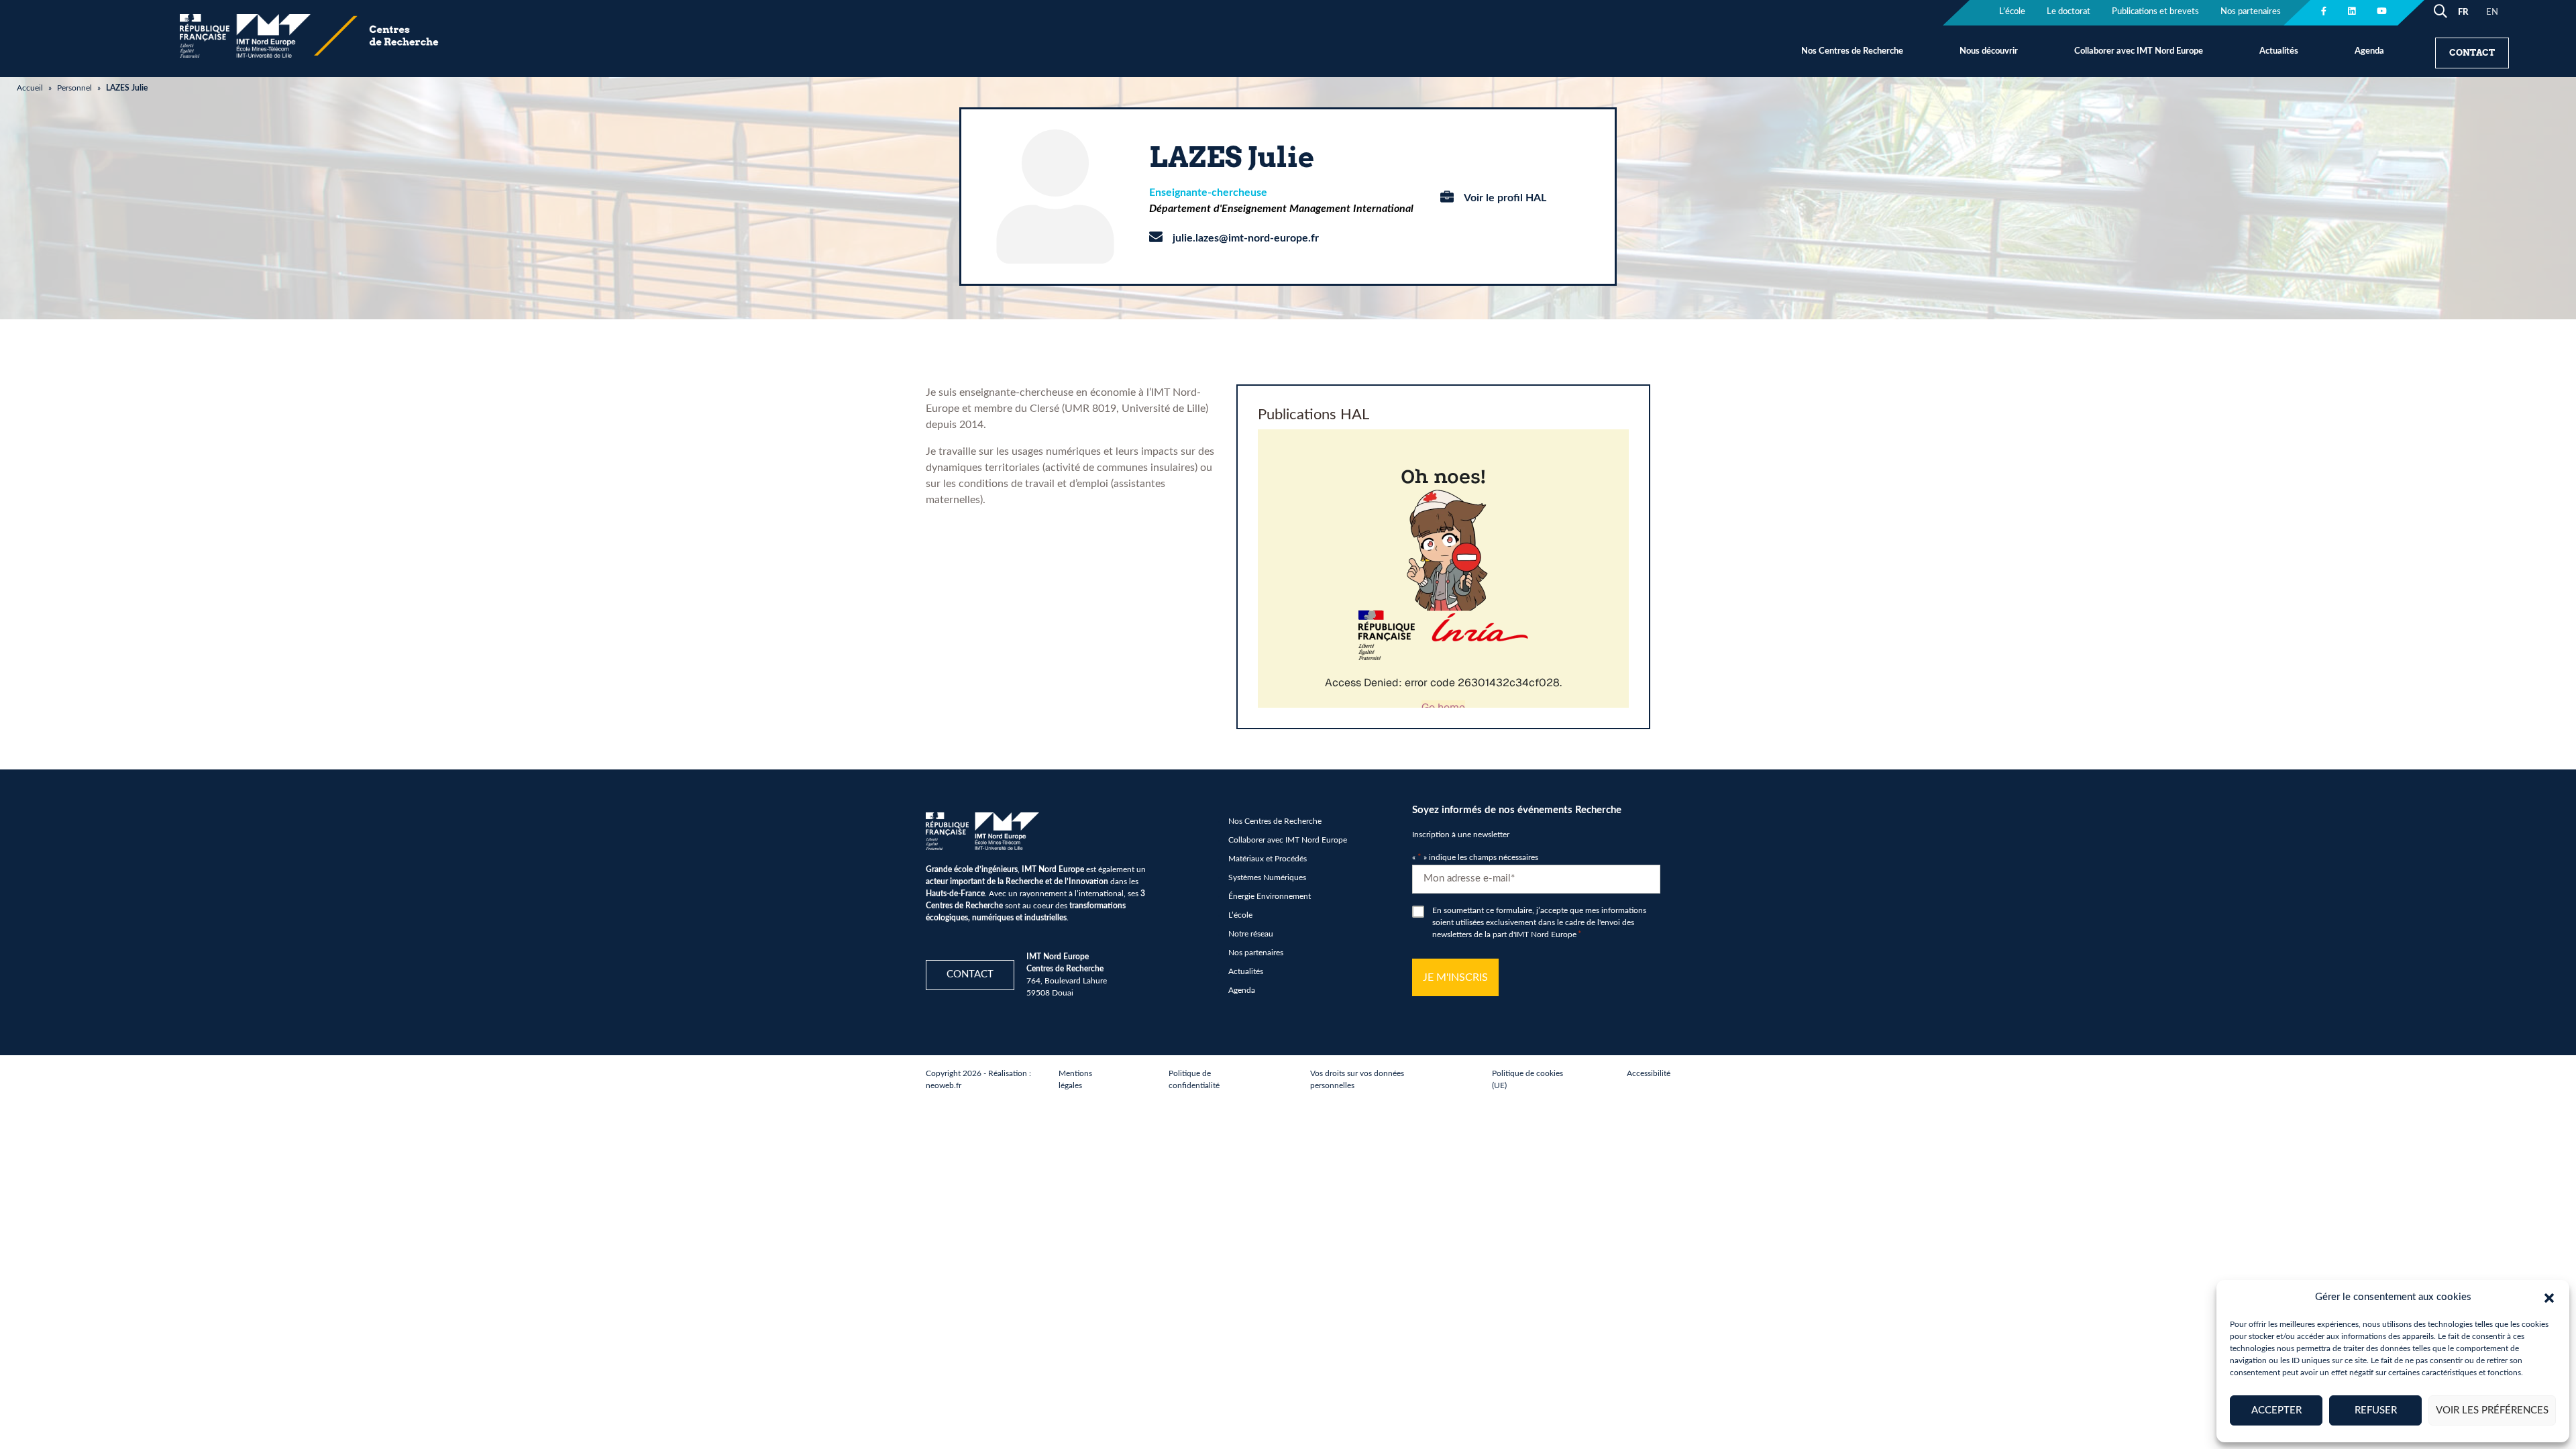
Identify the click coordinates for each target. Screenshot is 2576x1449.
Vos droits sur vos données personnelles (1357, 1079)
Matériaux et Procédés (1268, 859)
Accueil (30, 88)
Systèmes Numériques (1267, 877)
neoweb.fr (944, 1085)
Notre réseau (1251, 934)
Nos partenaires (2251, 12)
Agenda (2369, 51)
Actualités (2279, 51)
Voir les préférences (2492, 1410)
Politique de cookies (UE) (1527, 1079)
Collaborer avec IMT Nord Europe (2139, 51)
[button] (2549, 1297)
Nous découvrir (1989, 51)
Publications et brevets (2155, 12)
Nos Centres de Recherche (1852, 51)
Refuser (2376, 1410)
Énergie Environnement (1270, 896)
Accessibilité (1649, 1073)
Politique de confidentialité (1194, 1079)
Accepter (2276, 1410)
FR (2463, 12)
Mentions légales (1075, 1079)
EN (2492, 12)
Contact (2472, 53)
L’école (2012, 12)
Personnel (74, 88)
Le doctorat (2069, 12)
